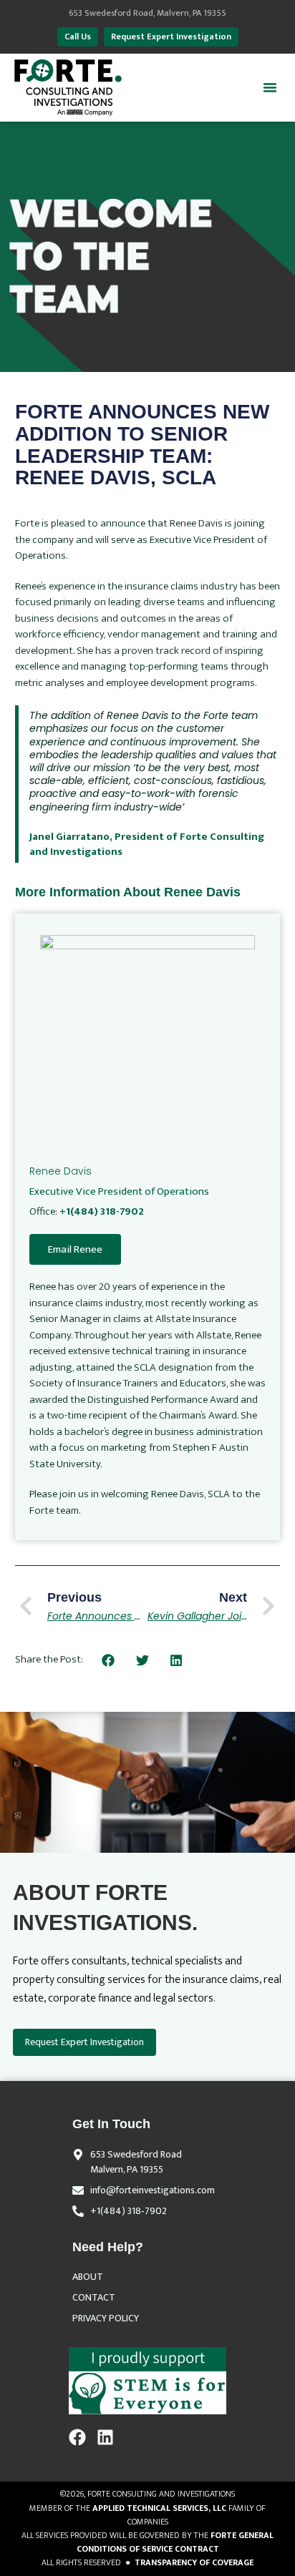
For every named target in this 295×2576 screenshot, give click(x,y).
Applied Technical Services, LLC (159, 2508)
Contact (94, 2297)
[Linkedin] (105, 2437)
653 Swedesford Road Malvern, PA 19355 (136, 2162)
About (88, 2277)
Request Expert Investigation (84, 2042)
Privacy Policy (106, 2318)
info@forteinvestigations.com (153, 2190)
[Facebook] (77, 2437)
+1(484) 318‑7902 (129, 2211)
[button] (270, 87)
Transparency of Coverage (194, 2562)
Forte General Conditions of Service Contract (175, 2542)
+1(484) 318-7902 (102, 1211)
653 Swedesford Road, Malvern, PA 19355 (147, 13)
